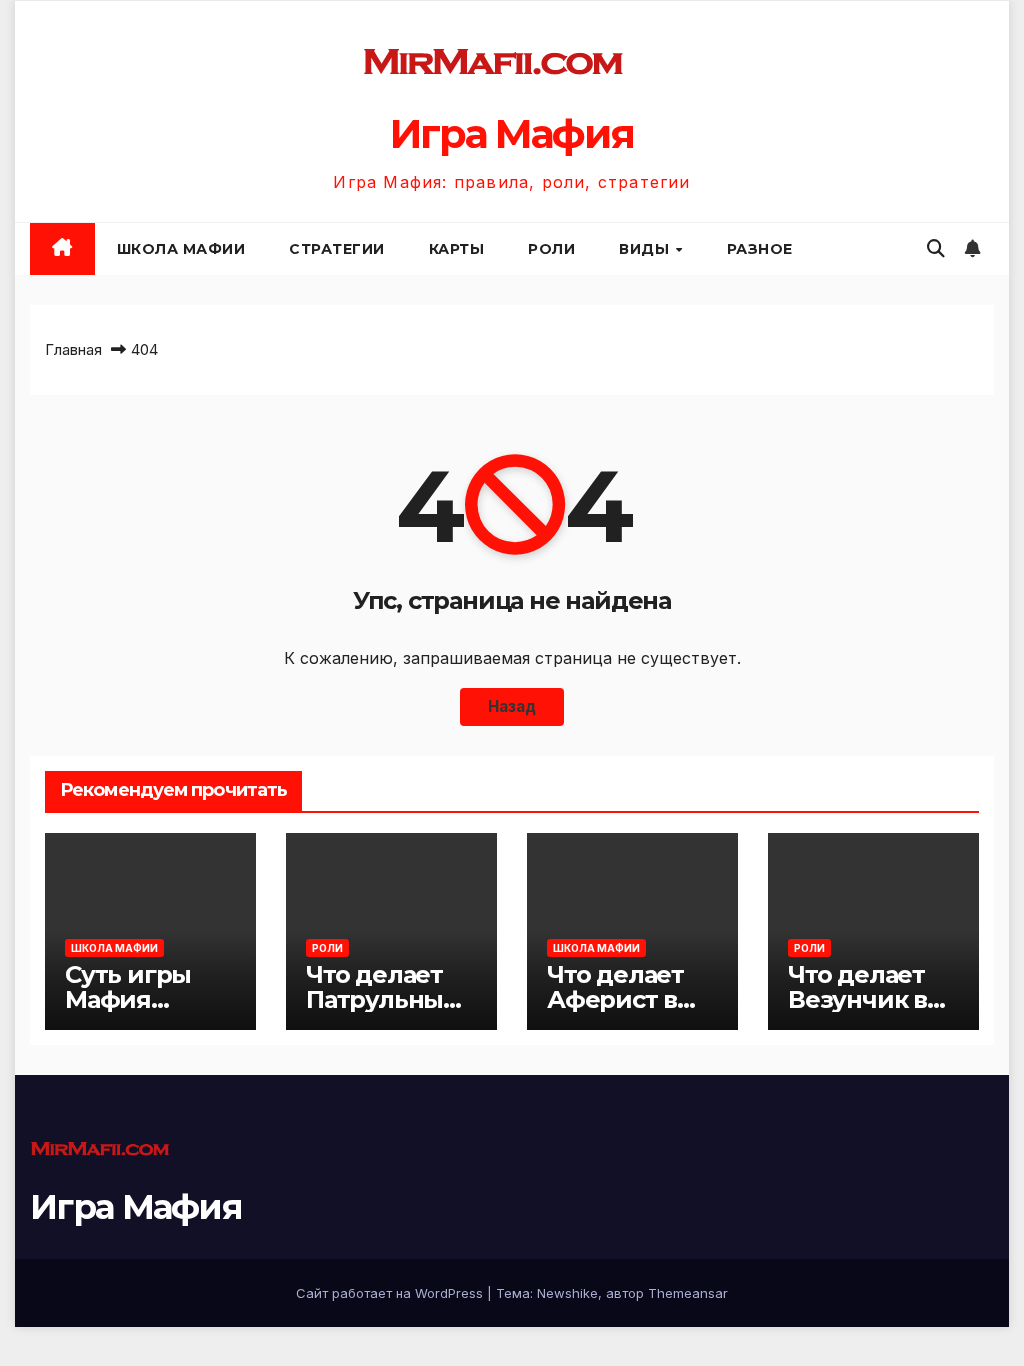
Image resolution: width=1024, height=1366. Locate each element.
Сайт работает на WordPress (391, 1293)
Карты (457, 249)
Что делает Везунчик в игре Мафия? (870, 999)
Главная (73, 349)
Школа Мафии (181, 249)
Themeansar (688, 1293)
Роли (551, 249)
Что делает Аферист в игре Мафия (622, 999)
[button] (936, 248)
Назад (512, 706)
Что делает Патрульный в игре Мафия (391, 999)
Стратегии (337, 249)
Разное (760, 249)
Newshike (567, 1293)
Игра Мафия (511, 133)
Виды (646, 249)
